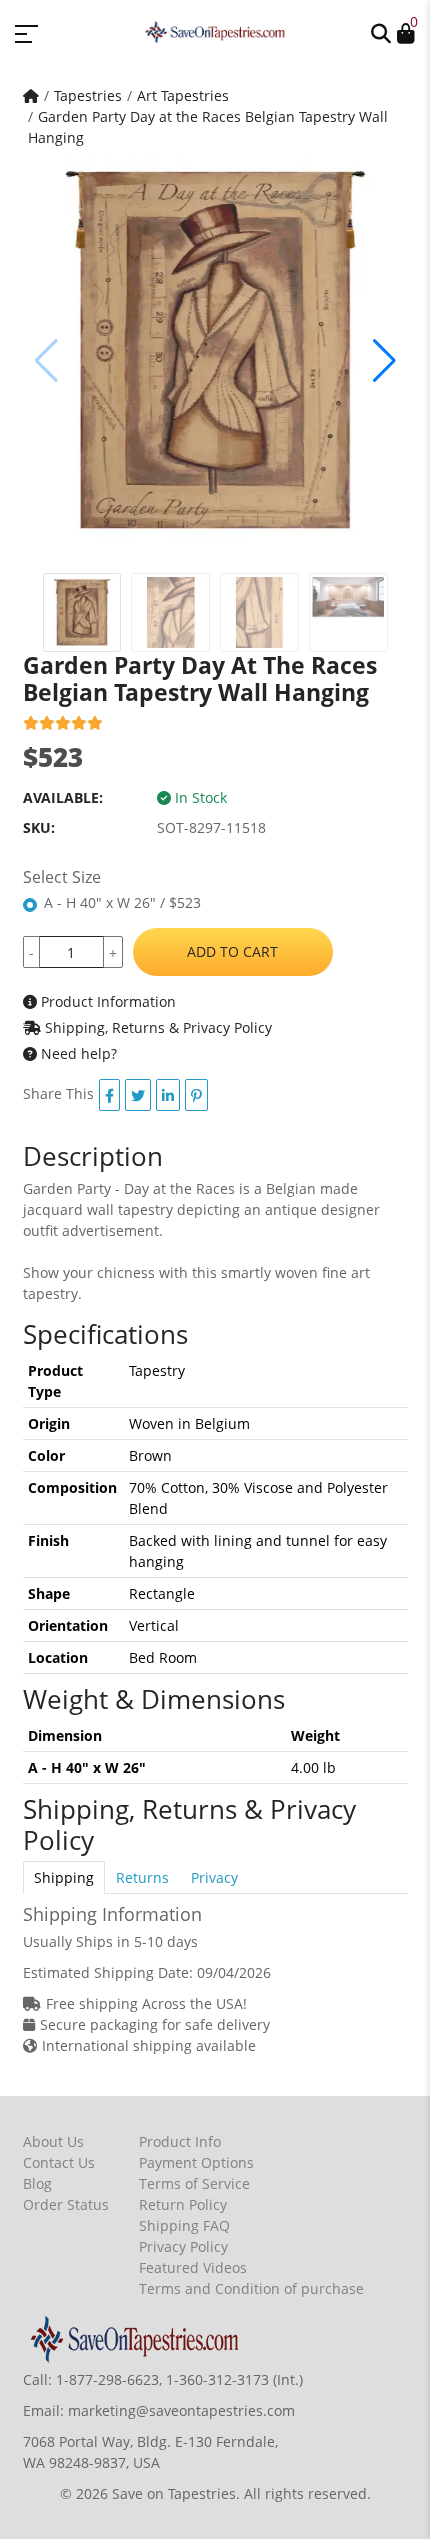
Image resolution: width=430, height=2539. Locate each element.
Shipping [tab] (64, 1877)
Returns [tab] (142, 1877)
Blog (37, 2183)
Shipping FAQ (184, 2225)
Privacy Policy (183, 2246)
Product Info (180, 2141)
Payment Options (196, 2162)
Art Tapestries (183, 95)
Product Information (106, 1001)
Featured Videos (193, 2267)
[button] (381, 32)
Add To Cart (232, 951)
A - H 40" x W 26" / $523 (122, 902)
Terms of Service (194, 2183)
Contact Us (59, 2162)
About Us (53, 2141)
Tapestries (88, 95)
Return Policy (183, 2204)
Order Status (66, 2204)
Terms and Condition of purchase (251, 2288)
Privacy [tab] (214, 1877)
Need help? (77, 1053)
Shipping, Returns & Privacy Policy (156, 1027)
